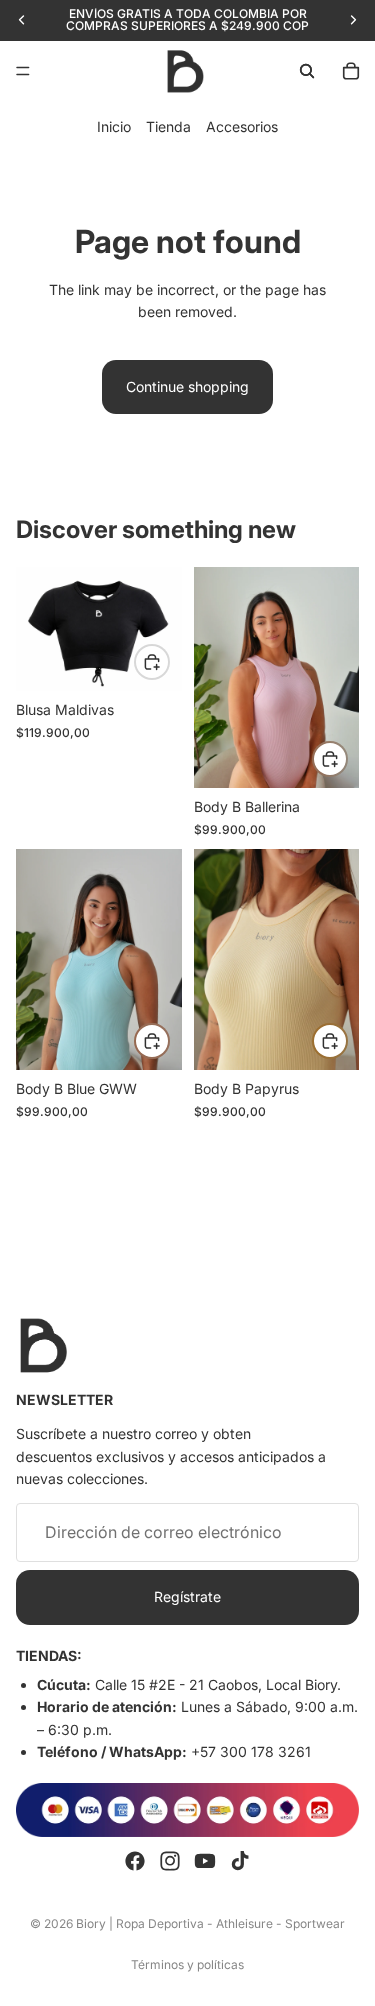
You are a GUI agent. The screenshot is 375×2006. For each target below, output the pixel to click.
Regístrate (187, 1597)
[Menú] (23, 71)
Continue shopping (187, 386)
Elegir (169, 661)
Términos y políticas (187, 1964)
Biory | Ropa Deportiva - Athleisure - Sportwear (210, 1923)
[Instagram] (170, 1861)
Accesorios (242, 126)
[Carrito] (351, 71)
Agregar (347, 758)
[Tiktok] (240, 1861)
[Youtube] (205, 1861)
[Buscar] (307, 71)
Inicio (114, 126)
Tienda (168, 126)
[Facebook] (135, 1861)
